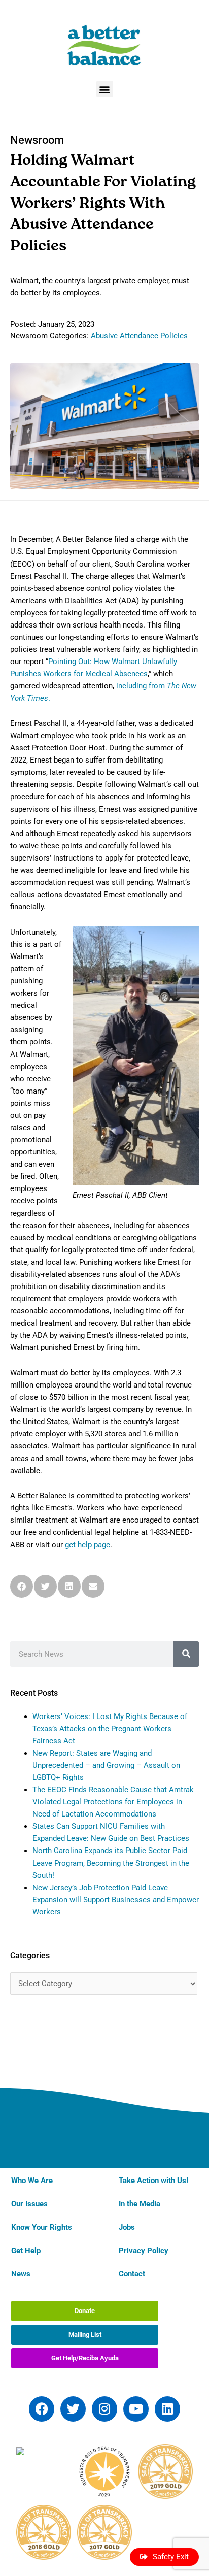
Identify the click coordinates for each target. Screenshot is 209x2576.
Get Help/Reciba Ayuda (85, 2358)
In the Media (140, 2204)
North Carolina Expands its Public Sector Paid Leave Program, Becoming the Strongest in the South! (111, 1863)
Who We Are (32, 2181)
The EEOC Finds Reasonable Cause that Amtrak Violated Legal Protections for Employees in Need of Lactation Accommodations (113, 1802)
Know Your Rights (42, 2227)
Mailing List (85, 2335)
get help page (88, 1545)
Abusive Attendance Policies (139, 336)
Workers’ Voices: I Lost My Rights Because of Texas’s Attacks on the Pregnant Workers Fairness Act (110, 1729)
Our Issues (29, 2204)
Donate (85, 2311)
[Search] (186, 1654)
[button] (105, 89)
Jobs (127, 2227)
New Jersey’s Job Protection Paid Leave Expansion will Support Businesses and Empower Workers (116, 1900)
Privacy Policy (144, 2251)
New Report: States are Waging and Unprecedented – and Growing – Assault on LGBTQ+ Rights (106, 1765)
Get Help (26, 2251)
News (21, 2274)
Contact (132, 2274)
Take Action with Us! (153, 2181)
